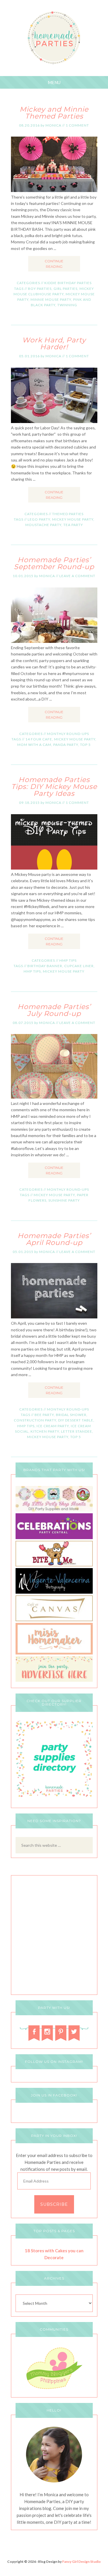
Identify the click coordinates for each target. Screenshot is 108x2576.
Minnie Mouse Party (51, 299)
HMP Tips (68, 960)
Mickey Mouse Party (73, 519)
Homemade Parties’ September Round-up (54, 563)
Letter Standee (77, 1431)
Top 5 (85, 745)
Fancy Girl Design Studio (82, 2562)
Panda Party (66, 745)
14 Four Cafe (39, 739)
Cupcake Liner (79, 966)
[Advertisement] (54, 1936)
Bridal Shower (71, 1415)
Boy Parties (40, 289)
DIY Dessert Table (76, 1420)
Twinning (67, 305)
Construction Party (35, 1420)
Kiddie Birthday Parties (68, 283)
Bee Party (44, 1415)
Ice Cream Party (53, 1426)
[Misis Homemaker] (54, 1653)
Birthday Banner (45, 966)
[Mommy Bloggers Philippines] (54, 2390)
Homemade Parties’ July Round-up (54, 1010)
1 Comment (77, 125)
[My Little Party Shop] (54, 1510)
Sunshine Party (64, 1200)
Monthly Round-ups (68, 734)
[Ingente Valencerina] (54, 1592)
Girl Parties (66, 289)
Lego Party (39, 519)
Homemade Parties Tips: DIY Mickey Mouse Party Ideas (54, 786)
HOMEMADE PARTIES (54, 38)
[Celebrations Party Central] (54, 1538)
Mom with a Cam (34, 745)
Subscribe (54, 2204)
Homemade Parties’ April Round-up (54, 1239)
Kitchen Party (45, 1431)
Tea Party (73, 525)
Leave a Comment (77, 576)
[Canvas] (54, 1620)
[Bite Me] (54, 1565)
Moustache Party (43, 525)
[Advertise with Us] (54, 1680)
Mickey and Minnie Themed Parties (54, 113)
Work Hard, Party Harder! (54, 343)
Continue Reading (54, 264)
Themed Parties (68, 514)
